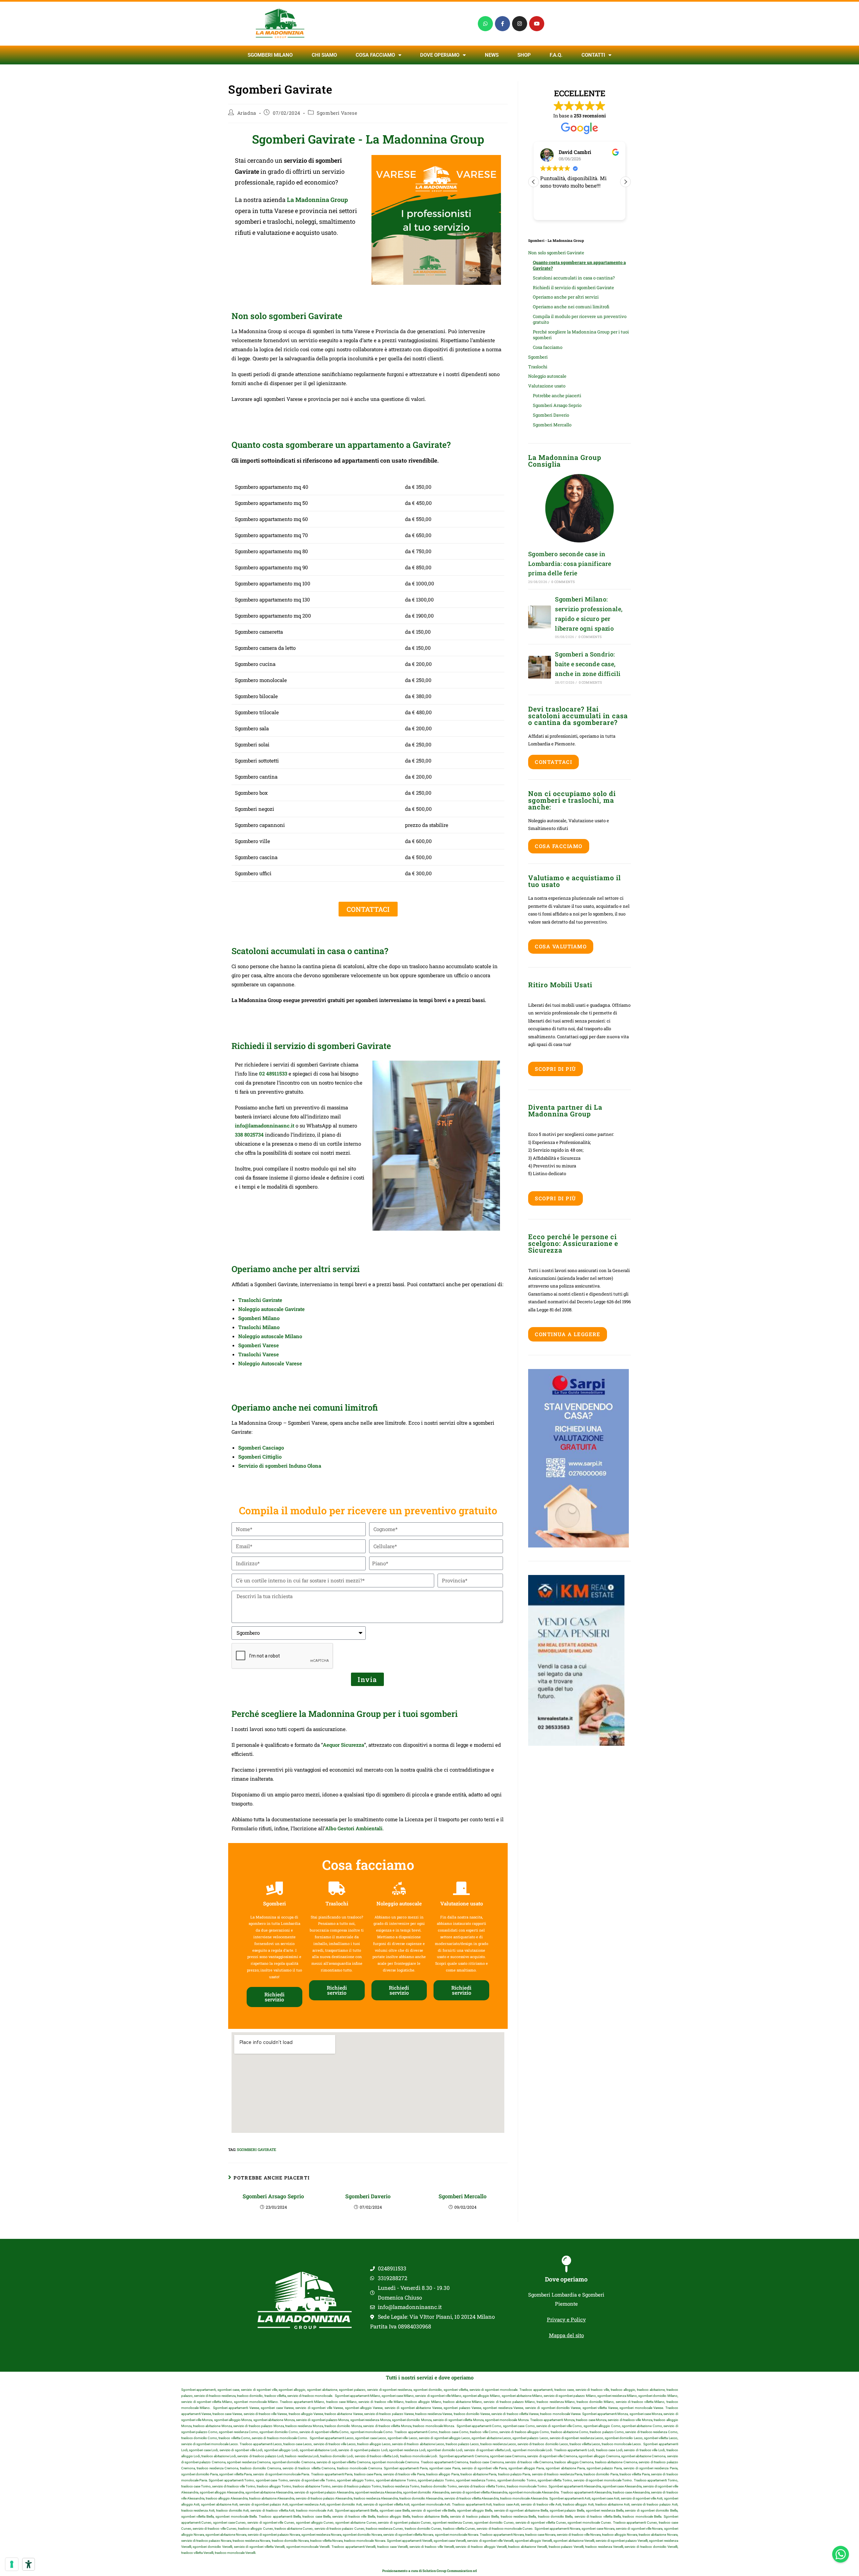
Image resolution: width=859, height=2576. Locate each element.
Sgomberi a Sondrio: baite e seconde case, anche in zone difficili (588, 664)
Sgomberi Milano (270, 55)
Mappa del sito (566, 2335)
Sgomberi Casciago (261, 1448)
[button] (625, 182)
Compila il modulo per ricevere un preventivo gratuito (580, 319)
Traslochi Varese (259, 1354)
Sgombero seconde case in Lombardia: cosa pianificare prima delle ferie (570, 564)
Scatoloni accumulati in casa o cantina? (574, 278)
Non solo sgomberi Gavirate (556, 253)
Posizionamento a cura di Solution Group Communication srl (429, 2571)
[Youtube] (537, 24)
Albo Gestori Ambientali (354, 1828)
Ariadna (247, 113)
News (492, 55)
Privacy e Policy (566, 2319)
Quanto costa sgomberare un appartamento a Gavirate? (579, 265)
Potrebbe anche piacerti (557, 396)
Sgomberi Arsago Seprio (273, 2196)
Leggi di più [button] (552, 210)
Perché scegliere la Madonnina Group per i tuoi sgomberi (581, 335)
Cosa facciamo (375, 55)
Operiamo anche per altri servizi (566, 297)
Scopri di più (555, 1069)
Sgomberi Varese (337, 113)
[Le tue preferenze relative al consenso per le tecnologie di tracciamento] (12, 2564)
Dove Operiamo (440, 55)
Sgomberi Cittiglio (260, 1457)
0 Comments (563, 582)
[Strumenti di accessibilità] (29, 2564)
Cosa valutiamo (561, 946)
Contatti (593, 55)
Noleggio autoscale (547, 376)
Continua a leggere (568, 1334)
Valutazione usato (547, 386)
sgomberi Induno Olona (293, 1466)
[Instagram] (520, 24)
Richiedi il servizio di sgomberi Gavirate (573, 287)
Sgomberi (538, 357)
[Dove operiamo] (566, 2264)
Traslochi (538, 367)
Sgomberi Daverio (368, 2196)
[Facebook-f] (502, 24)
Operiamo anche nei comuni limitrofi (571, 307)
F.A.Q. (556, 55)
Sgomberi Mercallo (463, 2196)
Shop (524, 55)
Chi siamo (324, 55)
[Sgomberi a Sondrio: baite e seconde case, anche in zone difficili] (540, 667)
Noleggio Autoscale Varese (270, 1363)
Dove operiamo (566, 2279)
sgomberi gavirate (257, 2149)
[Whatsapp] (485, 24)
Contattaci (553, 762)
